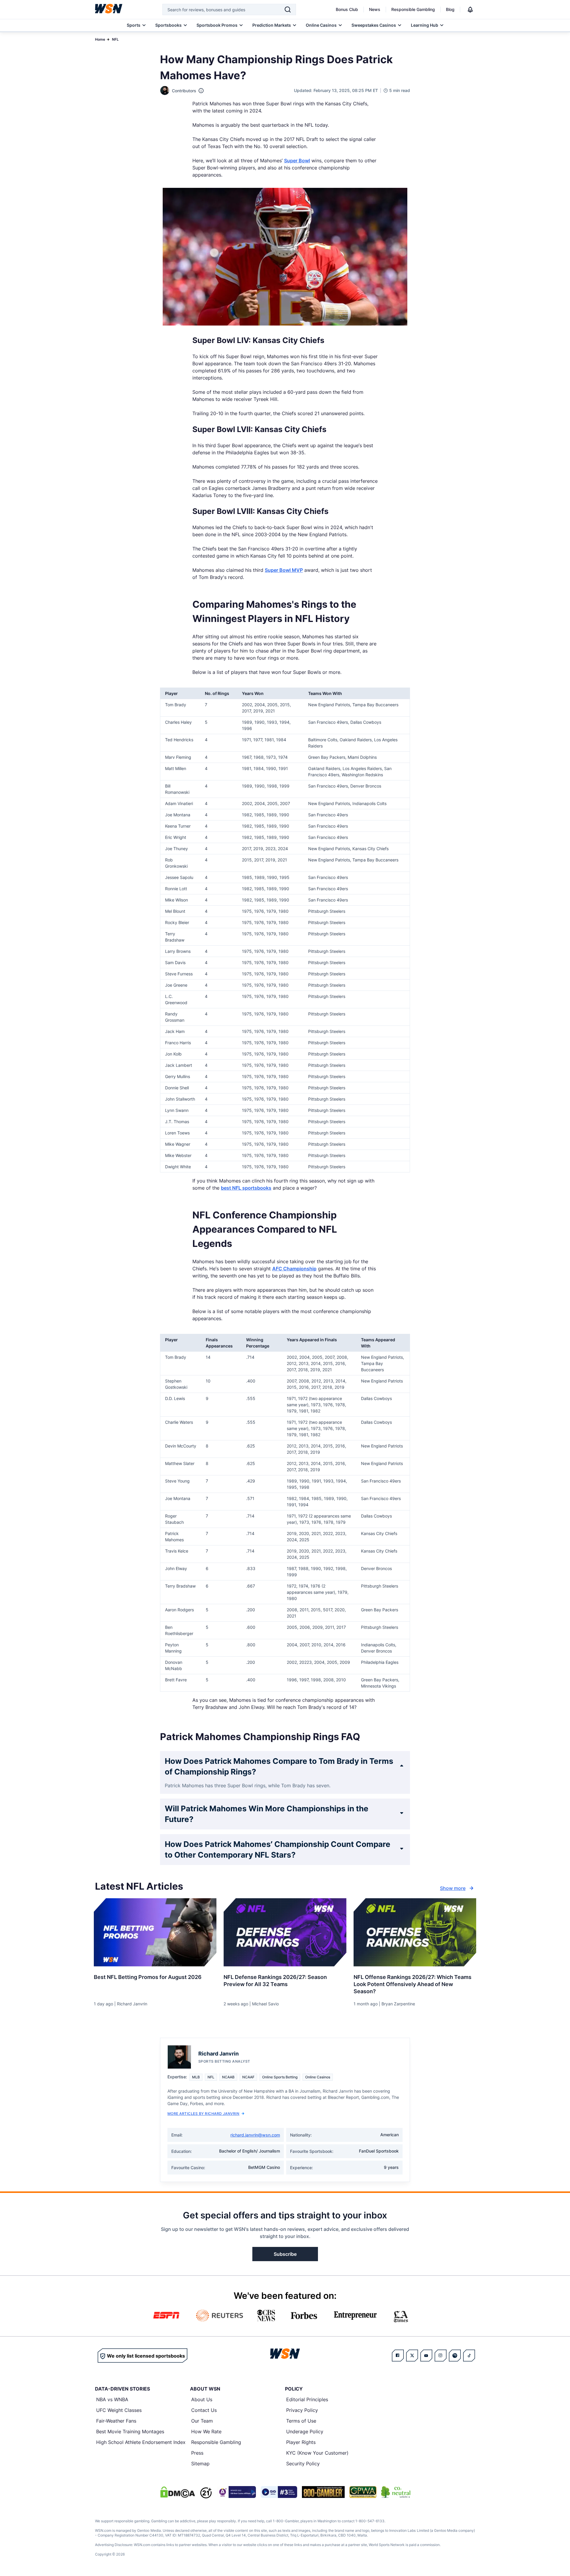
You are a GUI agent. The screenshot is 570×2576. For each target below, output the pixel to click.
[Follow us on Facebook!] (398, 2356)
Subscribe (285, 2254)
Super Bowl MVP (284, 570)
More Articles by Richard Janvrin (203, 2114)
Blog (450, 9)
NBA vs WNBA (112, 2399)
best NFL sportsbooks (246, 1188)
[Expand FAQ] (402, 1766)
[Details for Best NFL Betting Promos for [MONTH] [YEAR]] (155, 1932)
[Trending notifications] (470, 9)
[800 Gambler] (323, 2492)
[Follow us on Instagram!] (441, 2356)
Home (100, 39)
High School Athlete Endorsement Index (141, 2442)
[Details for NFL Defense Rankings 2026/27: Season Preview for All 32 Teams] (285, 1932)
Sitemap (200, 2464)
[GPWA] (363, 2492)
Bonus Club (347, 9)
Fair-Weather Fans (116, 2421)
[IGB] (236, 2492)
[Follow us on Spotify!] (455, 2356)
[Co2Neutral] (396, 2492)
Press (197, 2453)
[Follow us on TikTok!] (469, 2356)
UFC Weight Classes (119, 2410)
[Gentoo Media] (279, 2492)
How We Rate (206, 2431)
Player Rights (301, 2442)
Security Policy (303, 2464)
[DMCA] (178, 2492)
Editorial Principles (307, 2399)
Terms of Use (301, 2421)
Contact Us (204, 2410)
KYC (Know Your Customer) (317, 2453)
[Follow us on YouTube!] (426, 2356)
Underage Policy (305, 2431)
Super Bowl (297, 161)
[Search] (288, 9)
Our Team (202, 2421)
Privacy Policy (302, 2410)
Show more (453, 1888)
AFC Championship (294, 1269)
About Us (202, 2399)
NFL (115, 39)
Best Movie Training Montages (130, 2431)
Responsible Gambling (413, 9)
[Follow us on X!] (412, 2356)
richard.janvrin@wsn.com (255, 2135)
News (375, 9)
